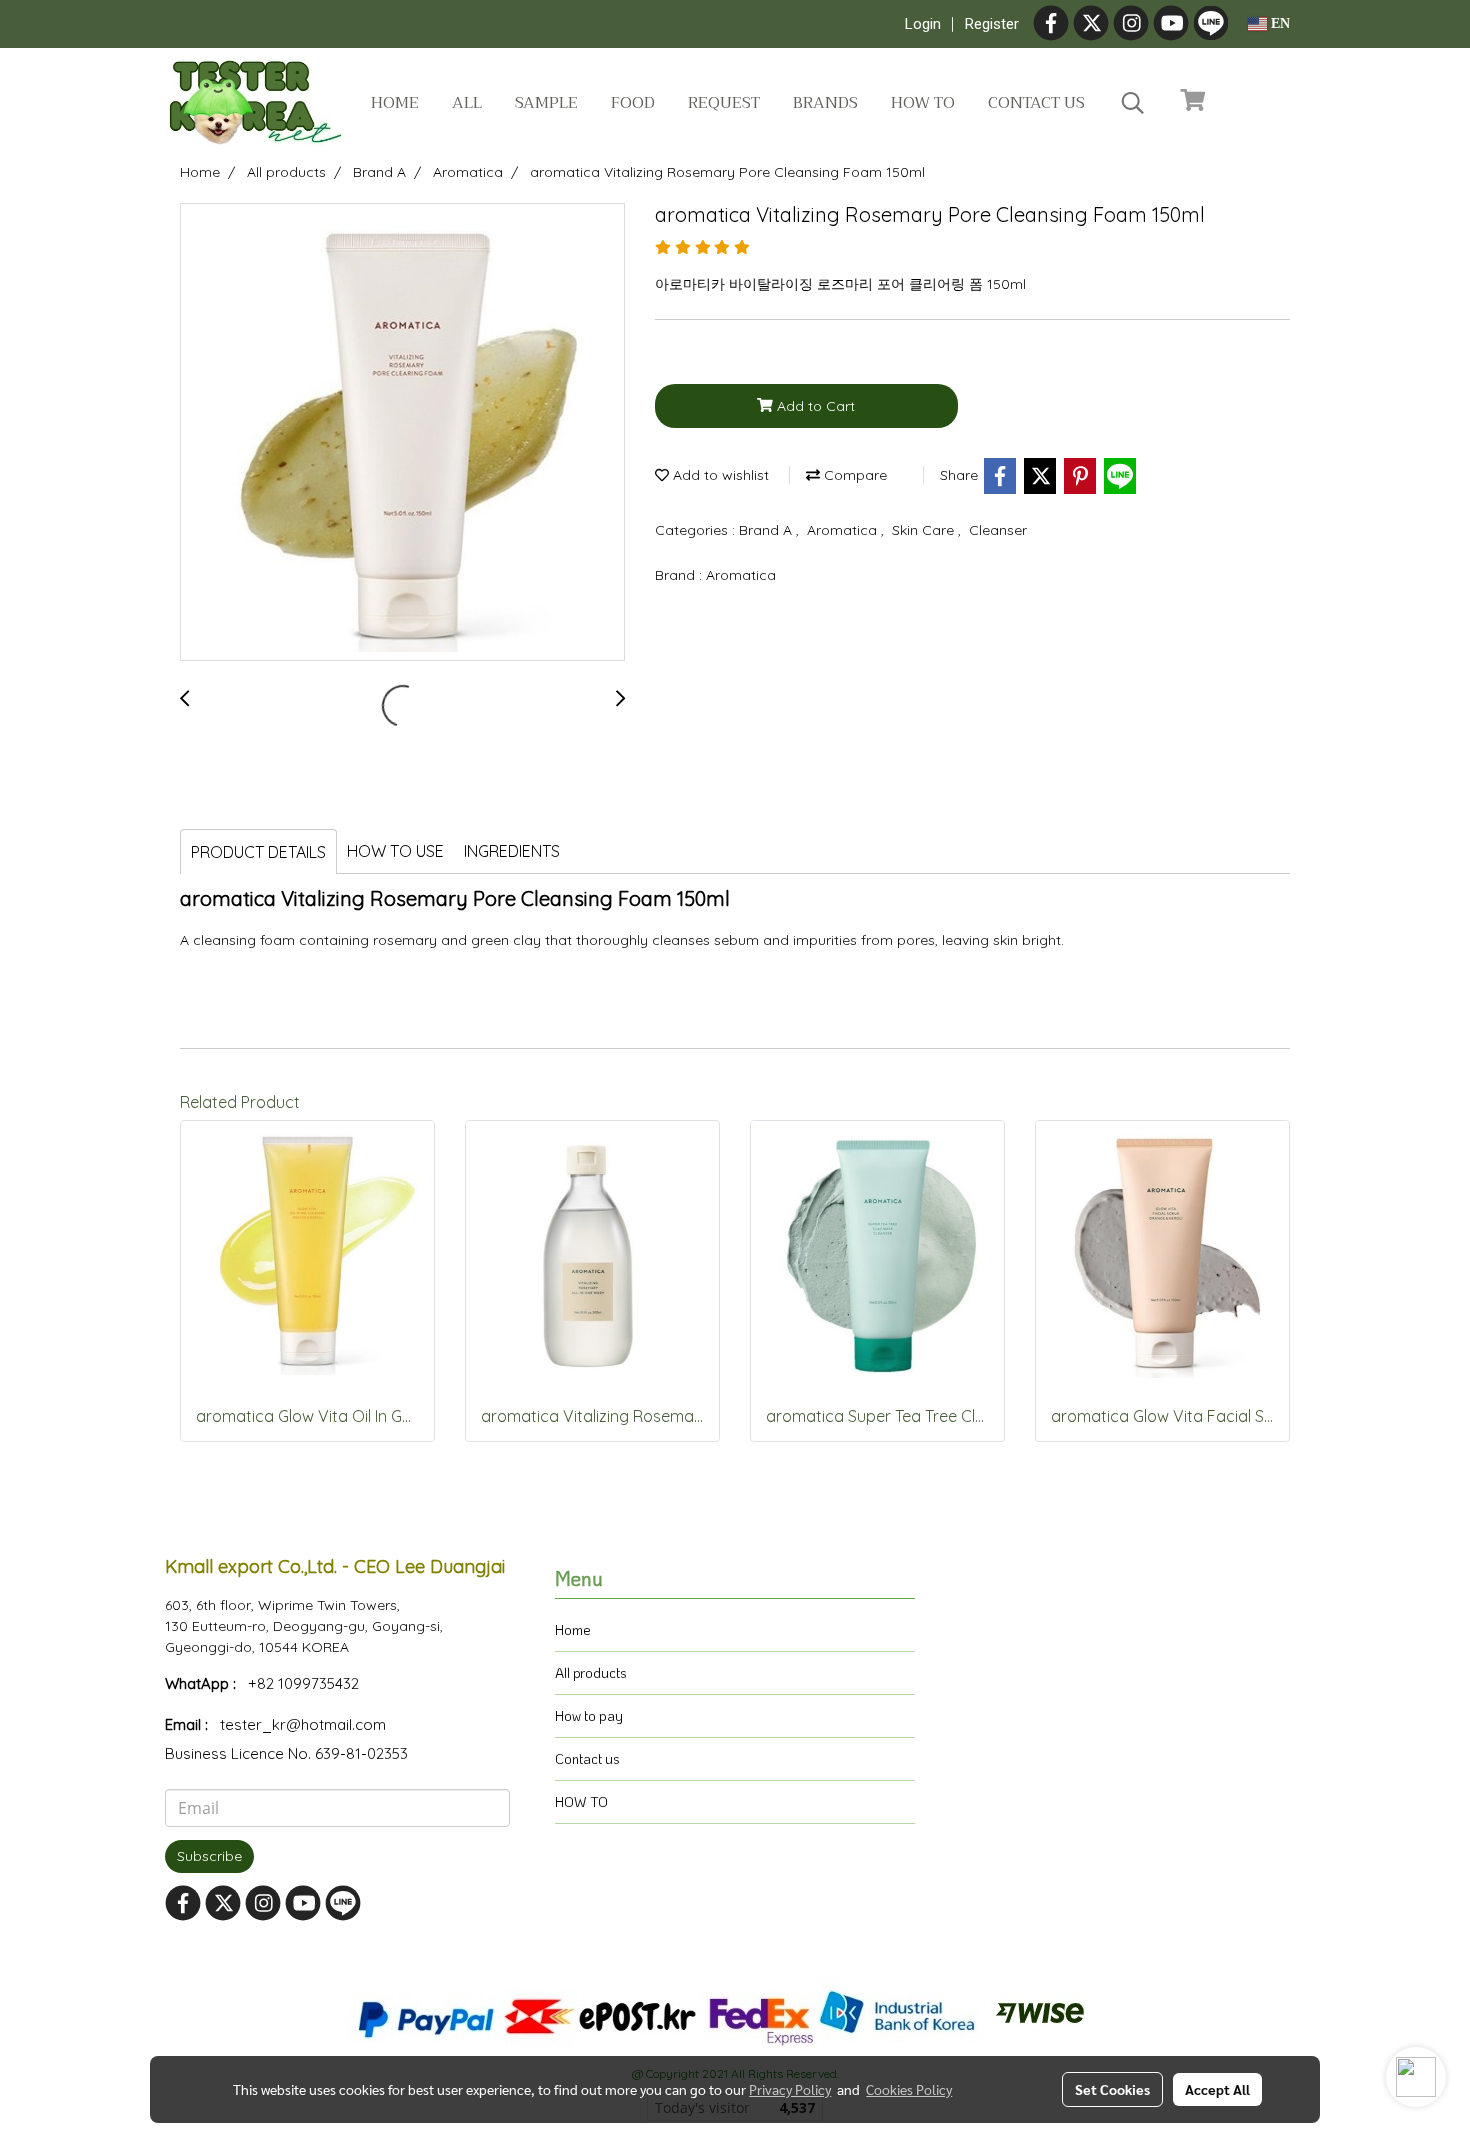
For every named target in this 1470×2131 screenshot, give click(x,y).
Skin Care (925, 530)
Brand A (767, 530)
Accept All (1217, 2089)
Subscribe (209, 1856)
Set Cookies (1112, 2089)
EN (1278, 23)
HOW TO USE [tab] (395, 851)
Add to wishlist (719, 475)
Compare (853, 475)
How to (923, 103)
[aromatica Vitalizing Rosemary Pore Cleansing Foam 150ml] (402, 433)
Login (923, 24)
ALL (467, 103)
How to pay (589, 1715)
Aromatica (844, 530)
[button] (1133, 103)
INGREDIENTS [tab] (512, 851)
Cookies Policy (909, 2089)
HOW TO (581, 1801)
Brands (825, 103)
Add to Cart (814, 406)
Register (992, 24)
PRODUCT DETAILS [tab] (258, 852)
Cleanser (998, 530)
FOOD (633, 103)
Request (724, 103)
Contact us (1036, 103)
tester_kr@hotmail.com (303, 1724)
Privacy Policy (790, 2089)
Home (395, 103)
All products (591, 1672)
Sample (546, 103)
